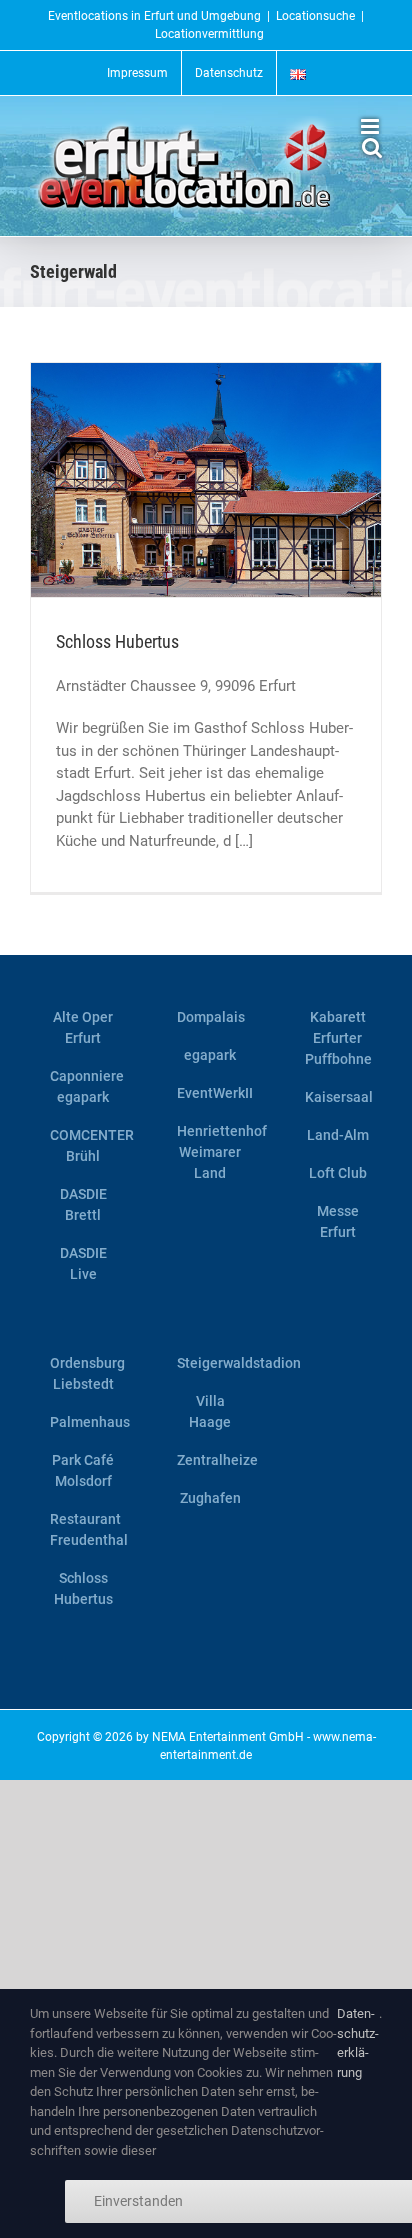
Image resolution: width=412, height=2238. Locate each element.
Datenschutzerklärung (358, 2043)
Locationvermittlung (209, 34)
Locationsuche (315, 16)
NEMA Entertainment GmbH (228, 1737)
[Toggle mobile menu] (371, 126)
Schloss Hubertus (117, 641)
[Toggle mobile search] (372, 147)
